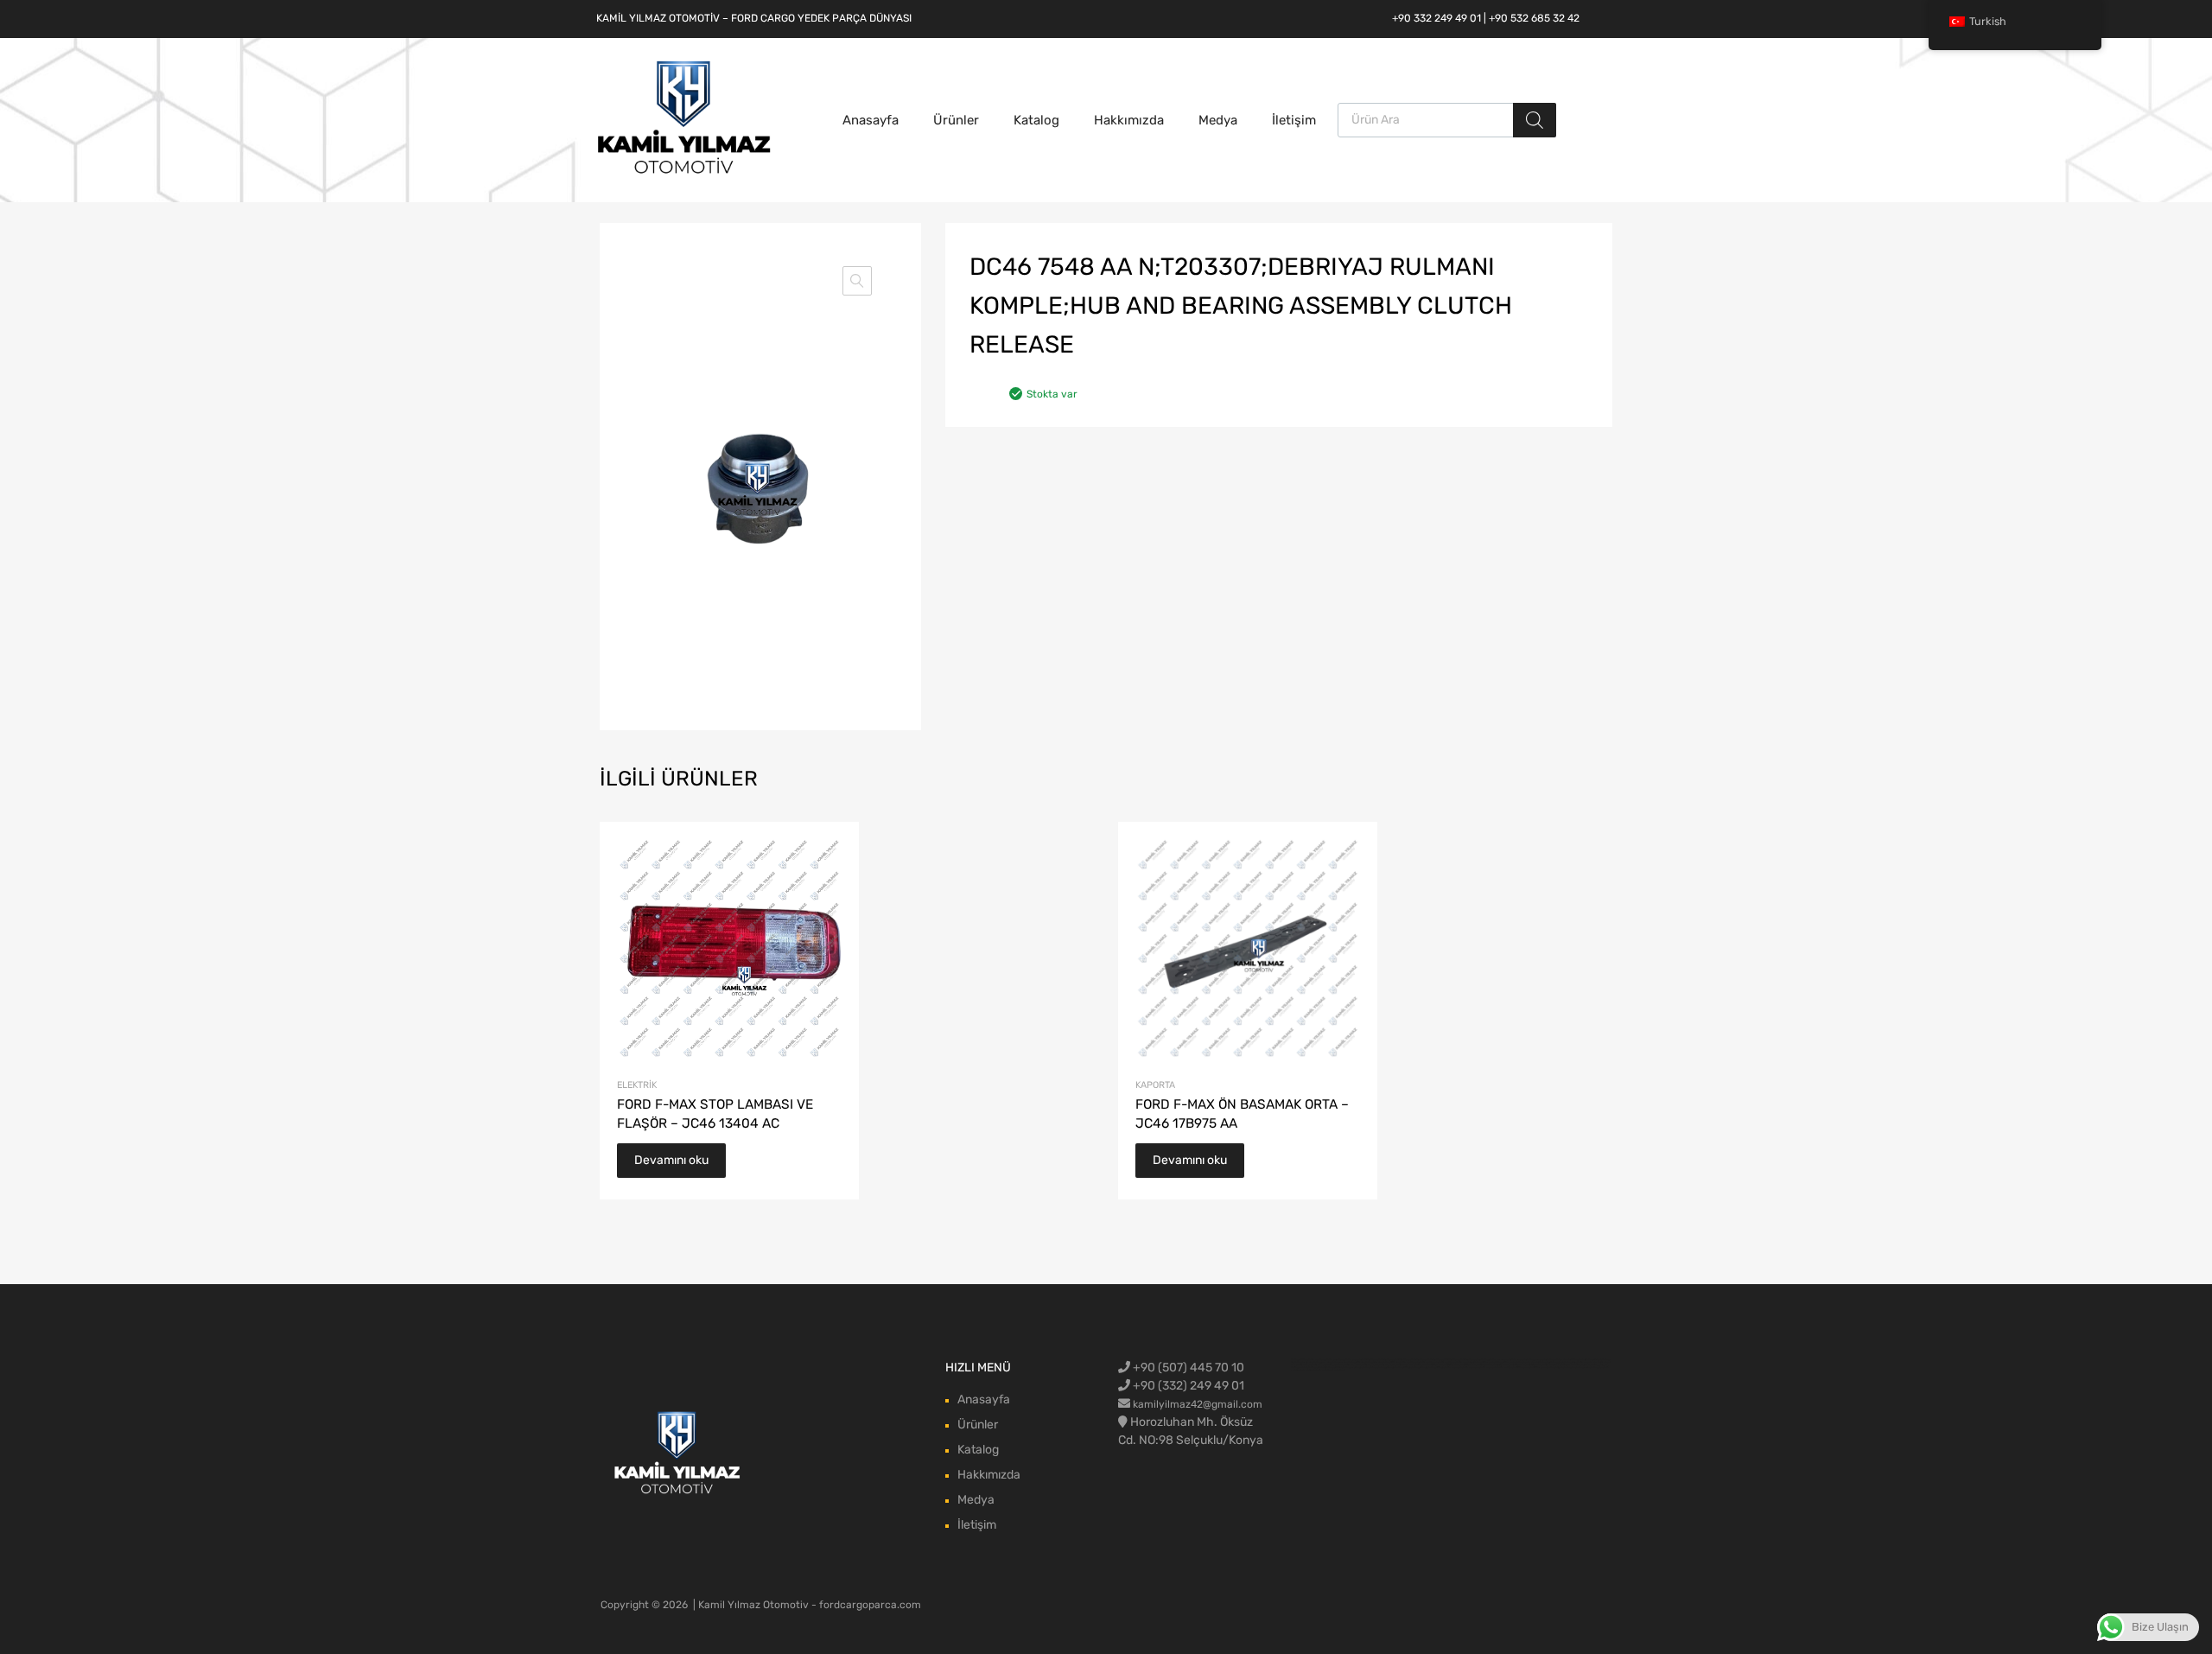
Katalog (1036, 120)
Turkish (1988, 21)
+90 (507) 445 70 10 (1187, 1368)
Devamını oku (671, 1160)
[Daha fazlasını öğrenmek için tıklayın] (678, 1454)
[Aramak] (1535, 120)
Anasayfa (871, 120)
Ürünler (956, 120)
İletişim (1294, 120)
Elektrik (637, 1085)
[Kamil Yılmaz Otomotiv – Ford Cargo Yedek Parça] (684, 172)
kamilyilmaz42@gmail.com (1198, 1404)
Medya (1218, 120)
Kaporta (1155, 1085)
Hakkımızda (1129, 120)
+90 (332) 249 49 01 (1187, 1386)
